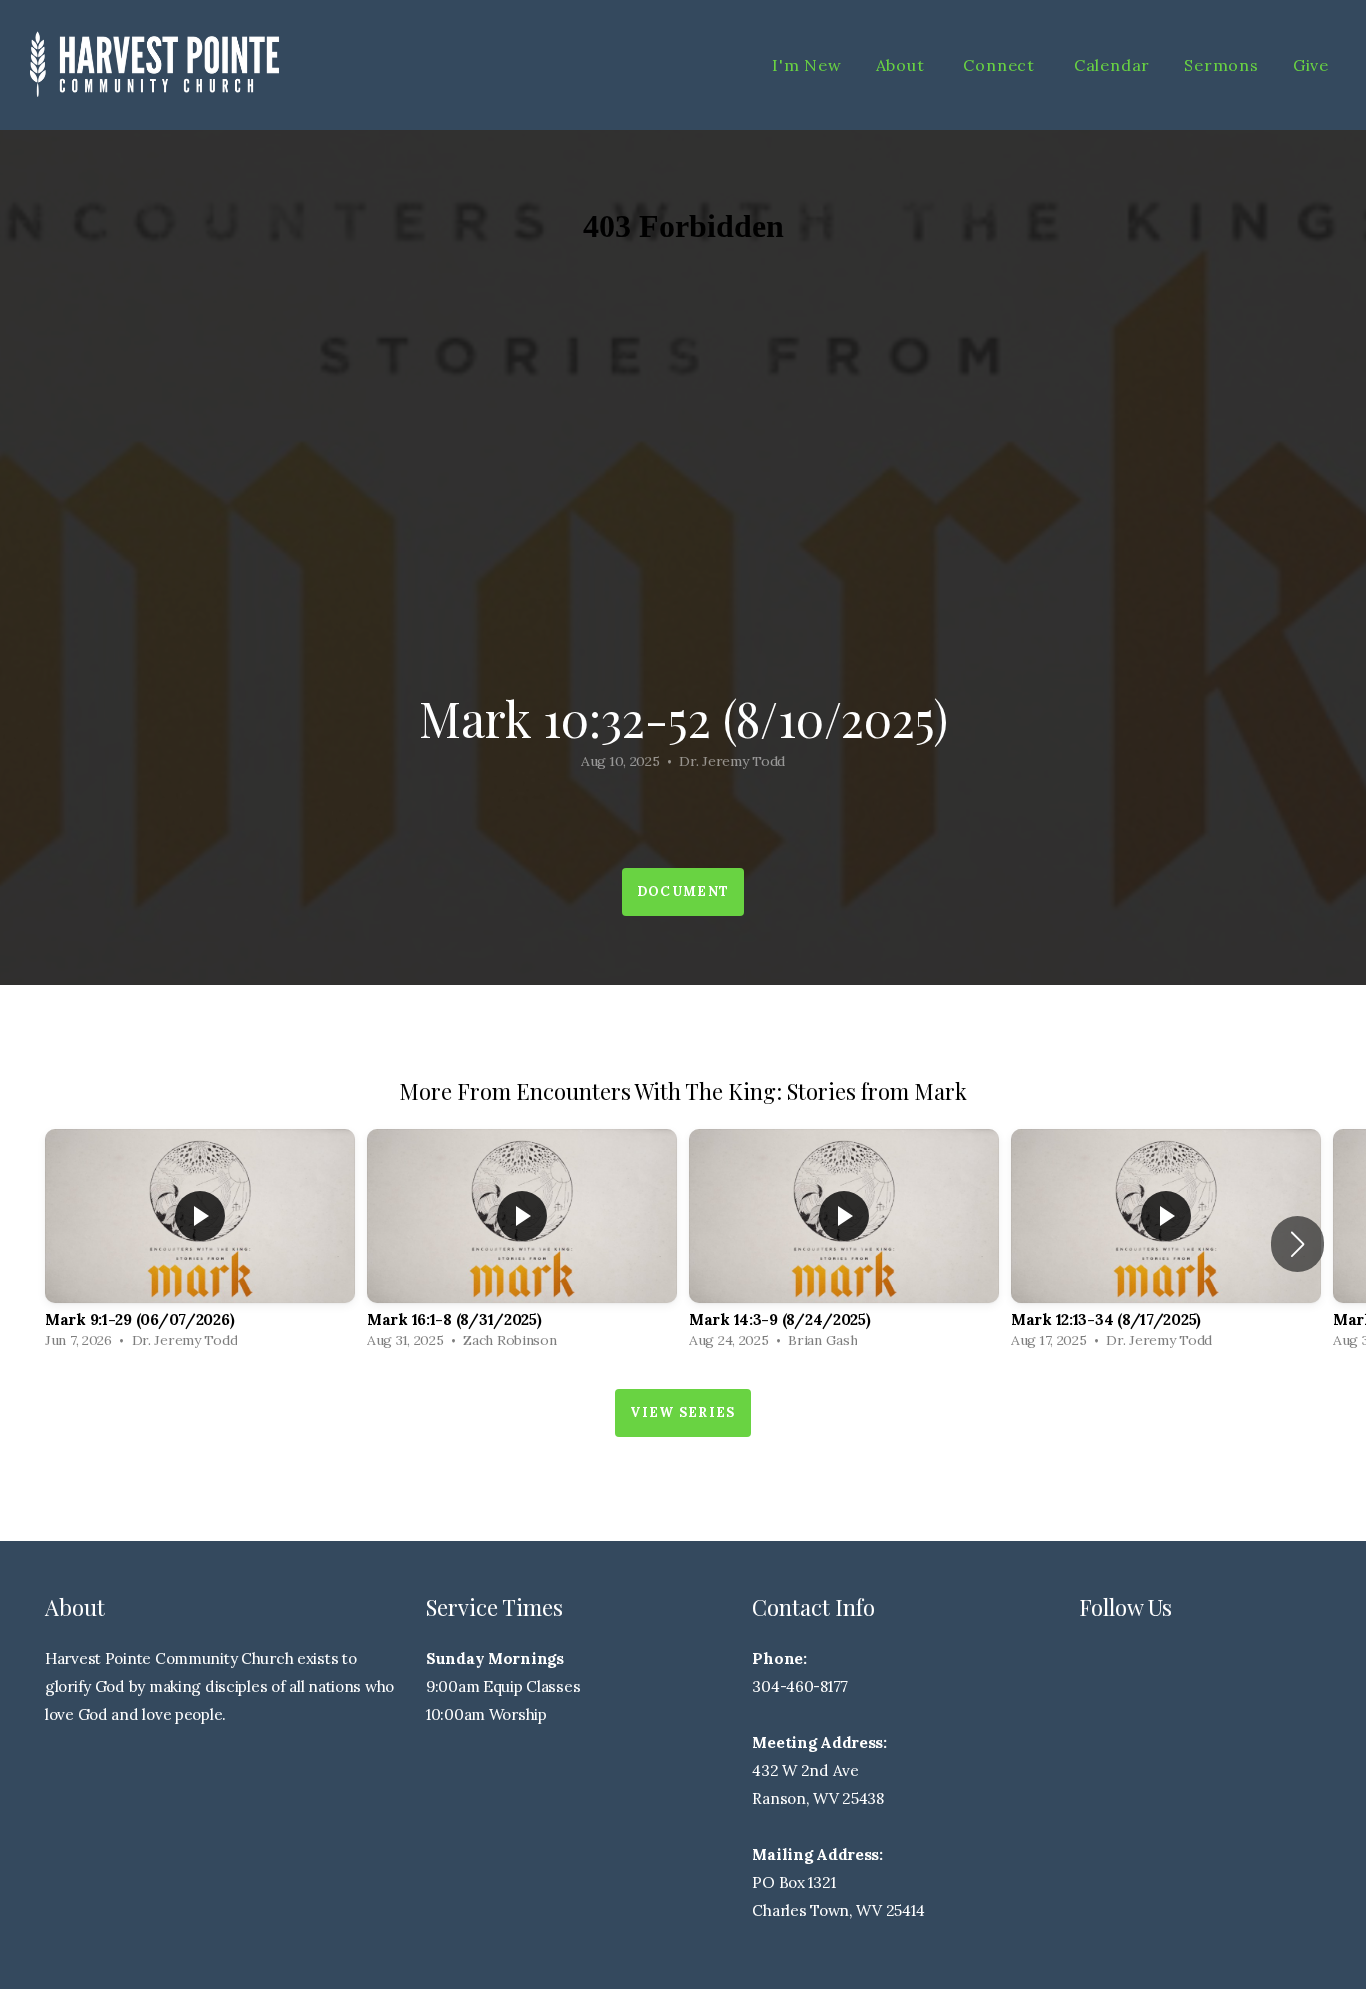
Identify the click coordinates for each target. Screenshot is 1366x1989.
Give (1311, 65)
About (903, 65)
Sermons (1221, 65)
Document (683, 891)
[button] (1297, 1244)
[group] (200, 1244)
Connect (1001, 65)
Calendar (1112, 65)
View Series (682, 1412)
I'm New (807, 65)
